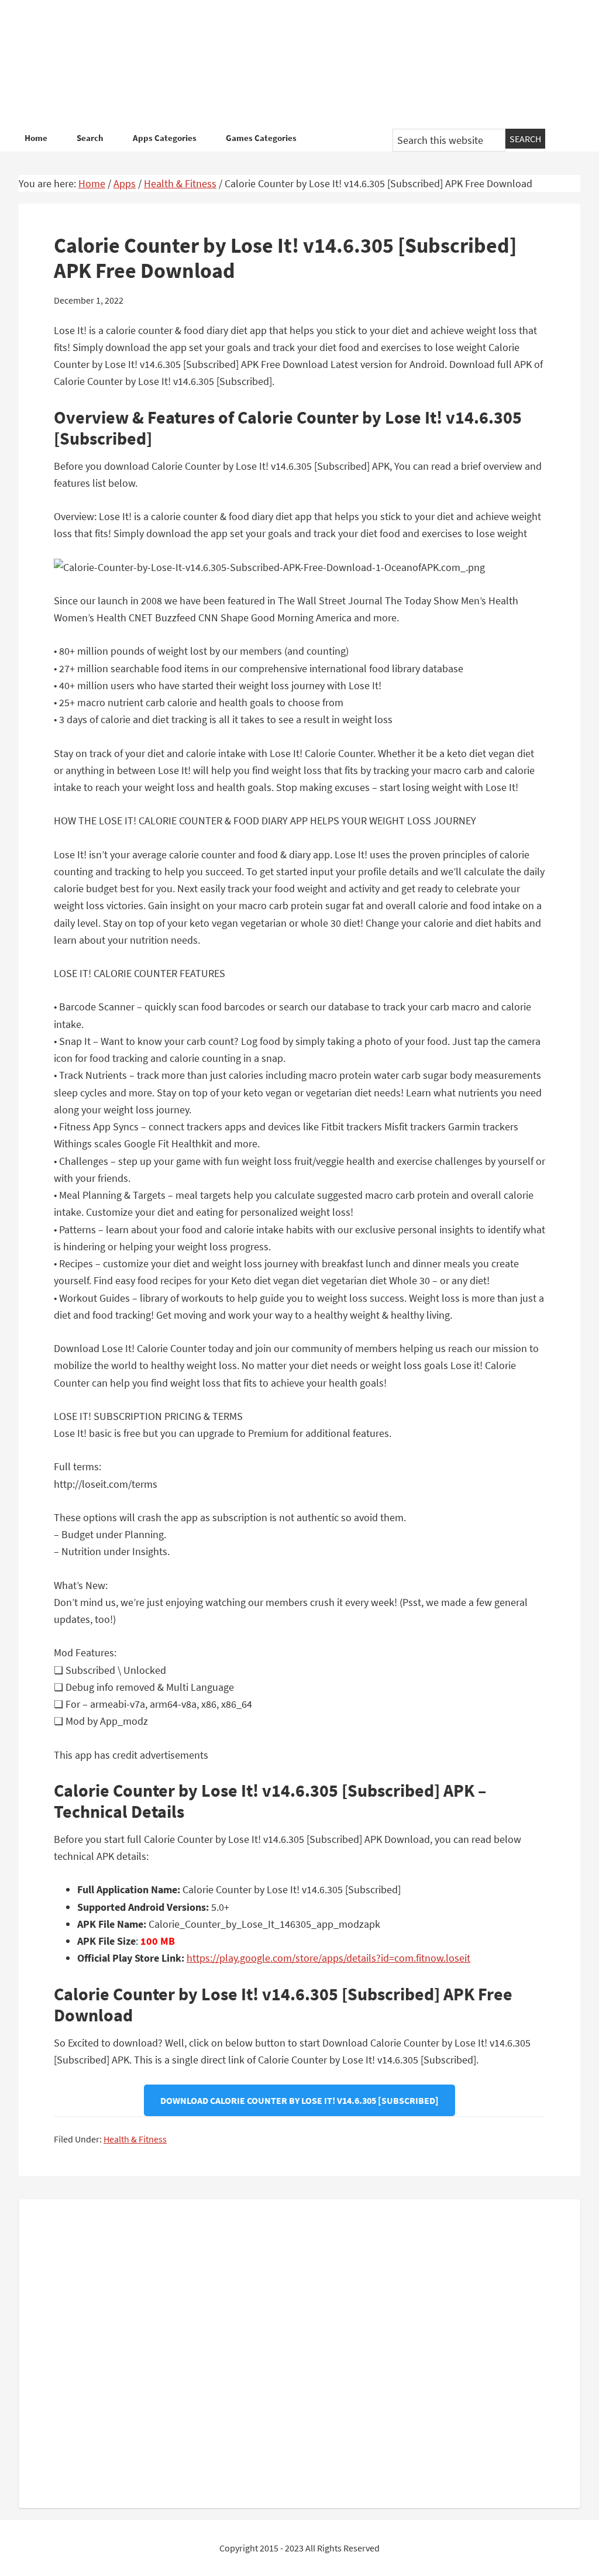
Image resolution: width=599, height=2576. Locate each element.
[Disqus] (299, 2351)
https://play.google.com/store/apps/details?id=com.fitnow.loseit (328, 1958)
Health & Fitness (135, 2139)
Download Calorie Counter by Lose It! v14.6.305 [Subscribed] (299, 2100)
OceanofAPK (299, 64)
